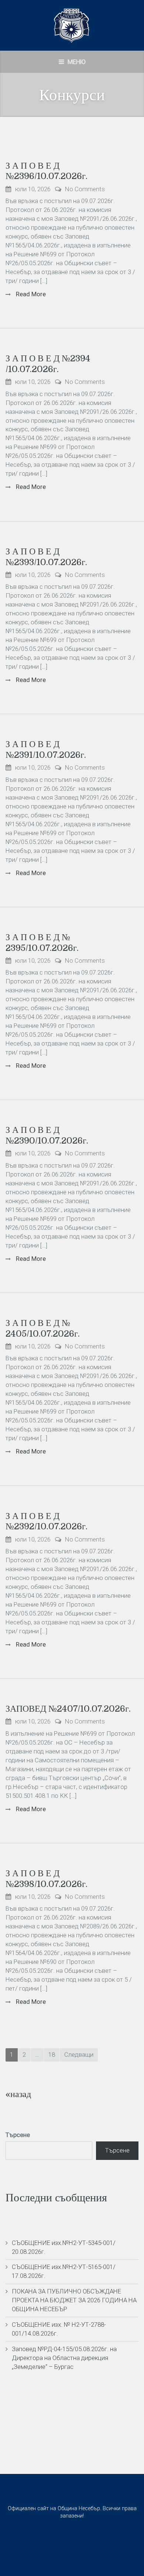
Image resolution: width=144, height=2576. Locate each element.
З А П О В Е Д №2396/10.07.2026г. (47, 171)
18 (52, 2055)
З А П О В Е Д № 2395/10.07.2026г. (42, 943)
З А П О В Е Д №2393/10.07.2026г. (46, 557)
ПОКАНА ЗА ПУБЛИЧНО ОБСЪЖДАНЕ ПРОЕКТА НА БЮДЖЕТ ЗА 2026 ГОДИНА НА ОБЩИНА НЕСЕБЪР (74, 2300)
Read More (30, 294)
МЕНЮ (76, 62)
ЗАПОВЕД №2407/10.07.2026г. (68, 1709)
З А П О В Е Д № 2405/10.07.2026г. (43, 1328)
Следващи (79, 2055)
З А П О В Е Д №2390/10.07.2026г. (47, 1135)
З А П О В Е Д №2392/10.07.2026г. (47, 1521)
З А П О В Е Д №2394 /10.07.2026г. (48, 364)
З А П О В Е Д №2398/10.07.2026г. (47, 1879)
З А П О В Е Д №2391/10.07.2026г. (46, 749)
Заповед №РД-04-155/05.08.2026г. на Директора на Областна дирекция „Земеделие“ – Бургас (64, 2358)
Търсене (18, 2135)
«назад (18, 2094)
